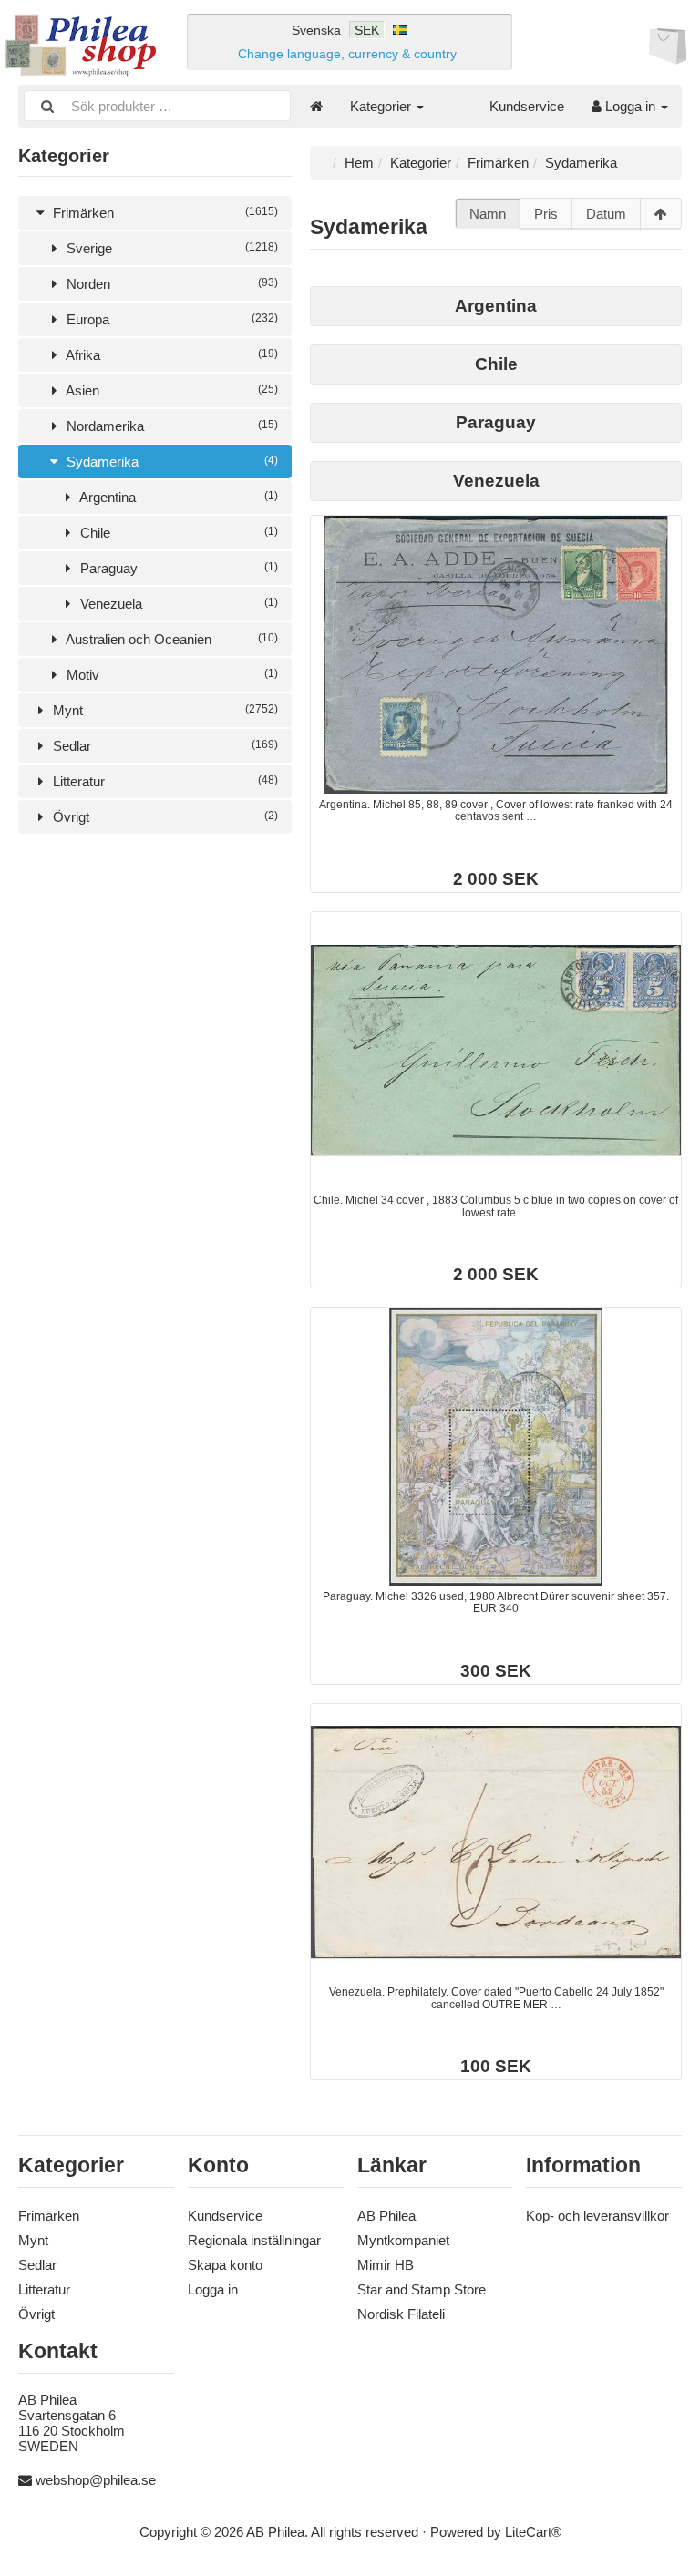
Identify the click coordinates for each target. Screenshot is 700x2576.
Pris (546, 214)
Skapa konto (225, 2265)
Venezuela (177, 604)
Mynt (164, 710)
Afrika (170, 355)
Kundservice (527, 106)
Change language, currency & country (347, 54)
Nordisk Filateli (401, 2314)
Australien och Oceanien (170, 639)
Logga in (630, 106)
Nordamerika (170, 426)
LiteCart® (533, 2532)
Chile (177, 533)
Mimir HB (386, 2265)
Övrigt (164, 817)
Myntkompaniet (403, 2240)
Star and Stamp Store (422, 2289)
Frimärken (164, 213)
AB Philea (386, 2216)
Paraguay (177, 568)
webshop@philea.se (96, 2480)
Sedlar (164, 746)
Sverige (170, 248)
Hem (359, 163)
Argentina (177, 497)
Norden (170, 284)
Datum (606, 214)
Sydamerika (170, 462)
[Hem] (316, 106)
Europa (170, 319)
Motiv (170, 675)
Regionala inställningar (254, 2240)
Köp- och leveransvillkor (597, 2216)
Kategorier (382, 106)
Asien (170, 390)
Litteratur (164, 781)
